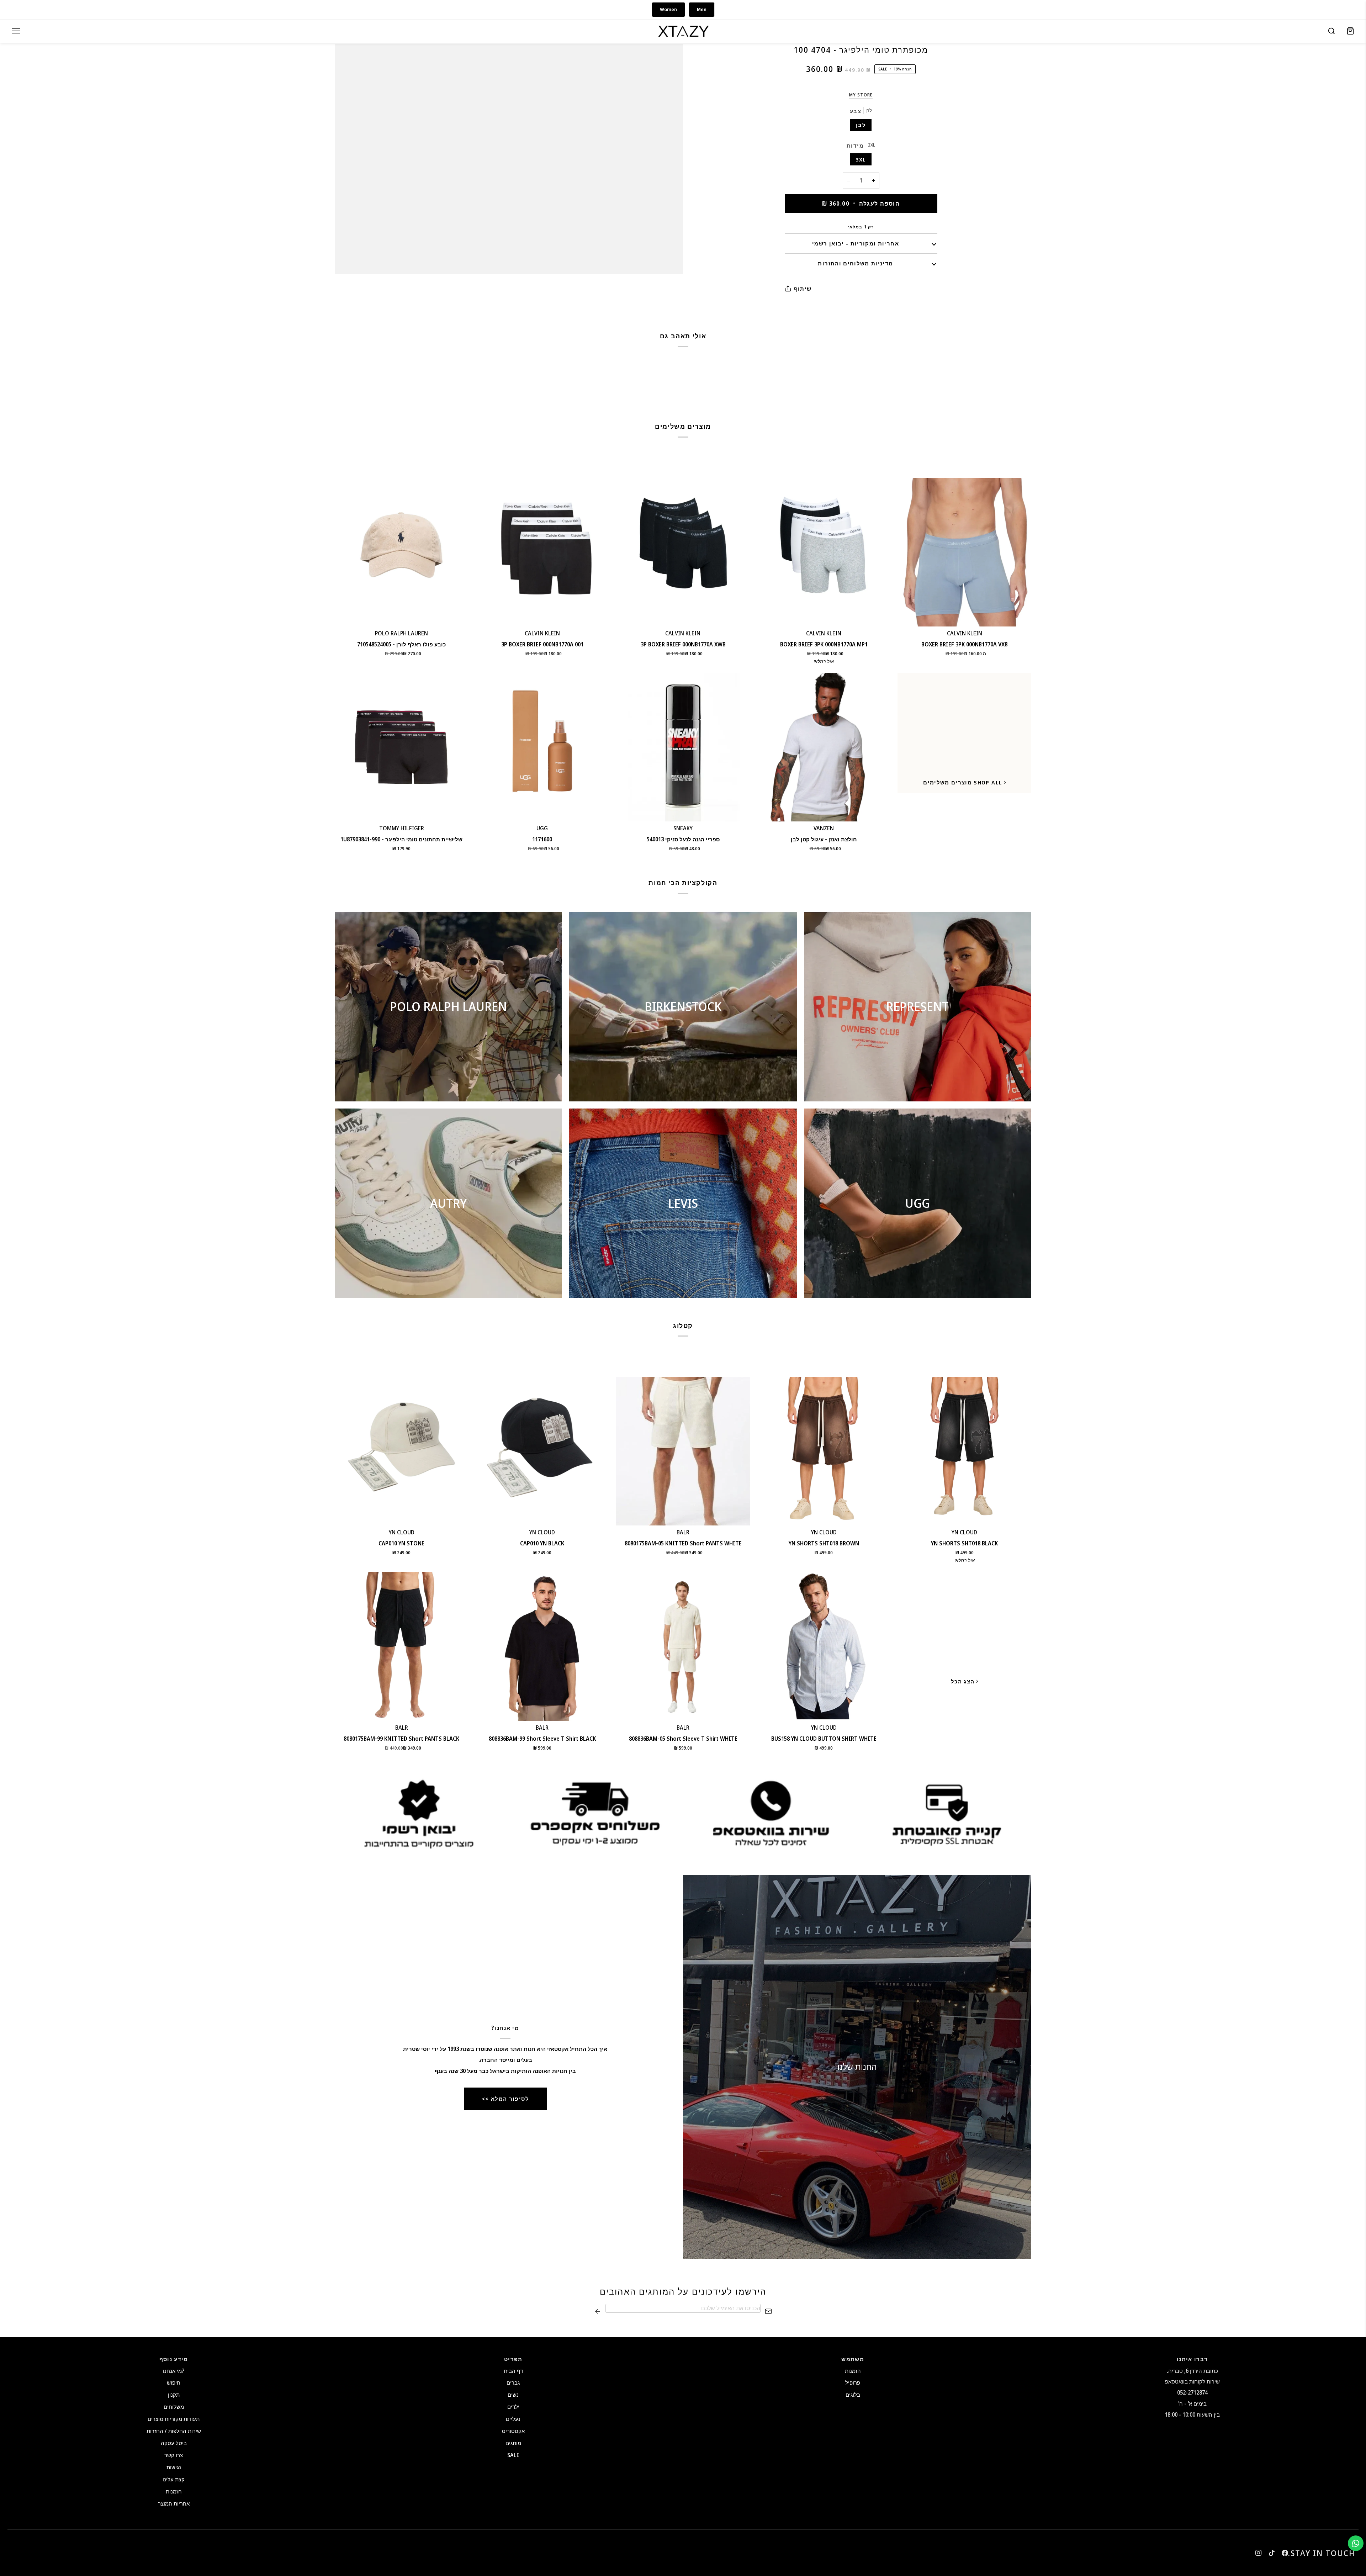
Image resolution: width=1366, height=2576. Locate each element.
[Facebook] (1285, 2553)
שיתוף (803, 289)
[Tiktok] (1272, 2553)
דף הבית (513, 2371)
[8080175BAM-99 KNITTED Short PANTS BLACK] (402, 1646)
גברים (513, 2382)
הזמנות (174, 2491)
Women (668, 9)
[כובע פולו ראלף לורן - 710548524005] (402, 552)
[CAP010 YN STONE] (402, 1451)
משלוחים (174, 2407)
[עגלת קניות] (1350, 31)
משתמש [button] (853, 2359)
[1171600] (542, 747)
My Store (861, 95)
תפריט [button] (513, 2359)
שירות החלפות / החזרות (174, 2431)
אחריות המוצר (174, 2503)
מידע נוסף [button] (174, 2359)
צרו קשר (174, 2455)
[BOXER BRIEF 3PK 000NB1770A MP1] (824, 552)
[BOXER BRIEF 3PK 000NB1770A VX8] (964, 552)
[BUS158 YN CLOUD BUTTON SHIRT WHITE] (824, 1646)
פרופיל (853, 2382)
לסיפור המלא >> (505, 2099)
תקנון (174, 2395)
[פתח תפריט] (16, 31)
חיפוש (174, 2382)
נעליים (513, 2419)
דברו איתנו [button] (1192, 2359)
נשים (513, 2395)
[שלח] (598, 2311)
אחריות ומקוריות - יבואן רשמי (856, 243)
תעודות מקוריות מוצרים (174, 2419)
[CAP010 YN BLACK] (542, 1451)
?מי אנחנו (174, 2371)
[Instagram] (1259, 2553)
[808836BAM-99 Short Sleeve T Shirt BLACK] (542, 1646)
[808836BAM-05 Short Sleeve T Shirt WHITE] (683, 1646)
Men (702, 9)
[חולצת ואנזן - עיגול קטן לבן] (824, 747)
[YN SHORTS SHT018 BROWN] (824, 1451)
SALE (513, 2455)
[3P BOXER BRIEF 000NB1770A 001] (542, 552)
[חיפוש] (1331, 31)
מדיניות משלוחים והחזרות (855, 263)
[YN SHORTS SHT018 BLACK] (964, 1451)
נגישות (174, 2467)
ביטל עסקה (174, 2443)
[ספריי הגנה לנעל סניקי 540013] (683, 747)
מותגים (513, 2443)
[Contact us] (1356, 2543)
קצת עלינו (174, 2479)
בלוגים (853, 2395)
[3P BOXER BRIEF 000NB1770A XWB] (683, 552)
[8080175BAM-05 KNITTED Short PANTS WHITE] (683, 1451)
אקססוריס (513, 2431)
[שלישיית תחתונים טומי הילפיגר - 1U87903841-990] (402, 747)
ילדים (513, 2407)
